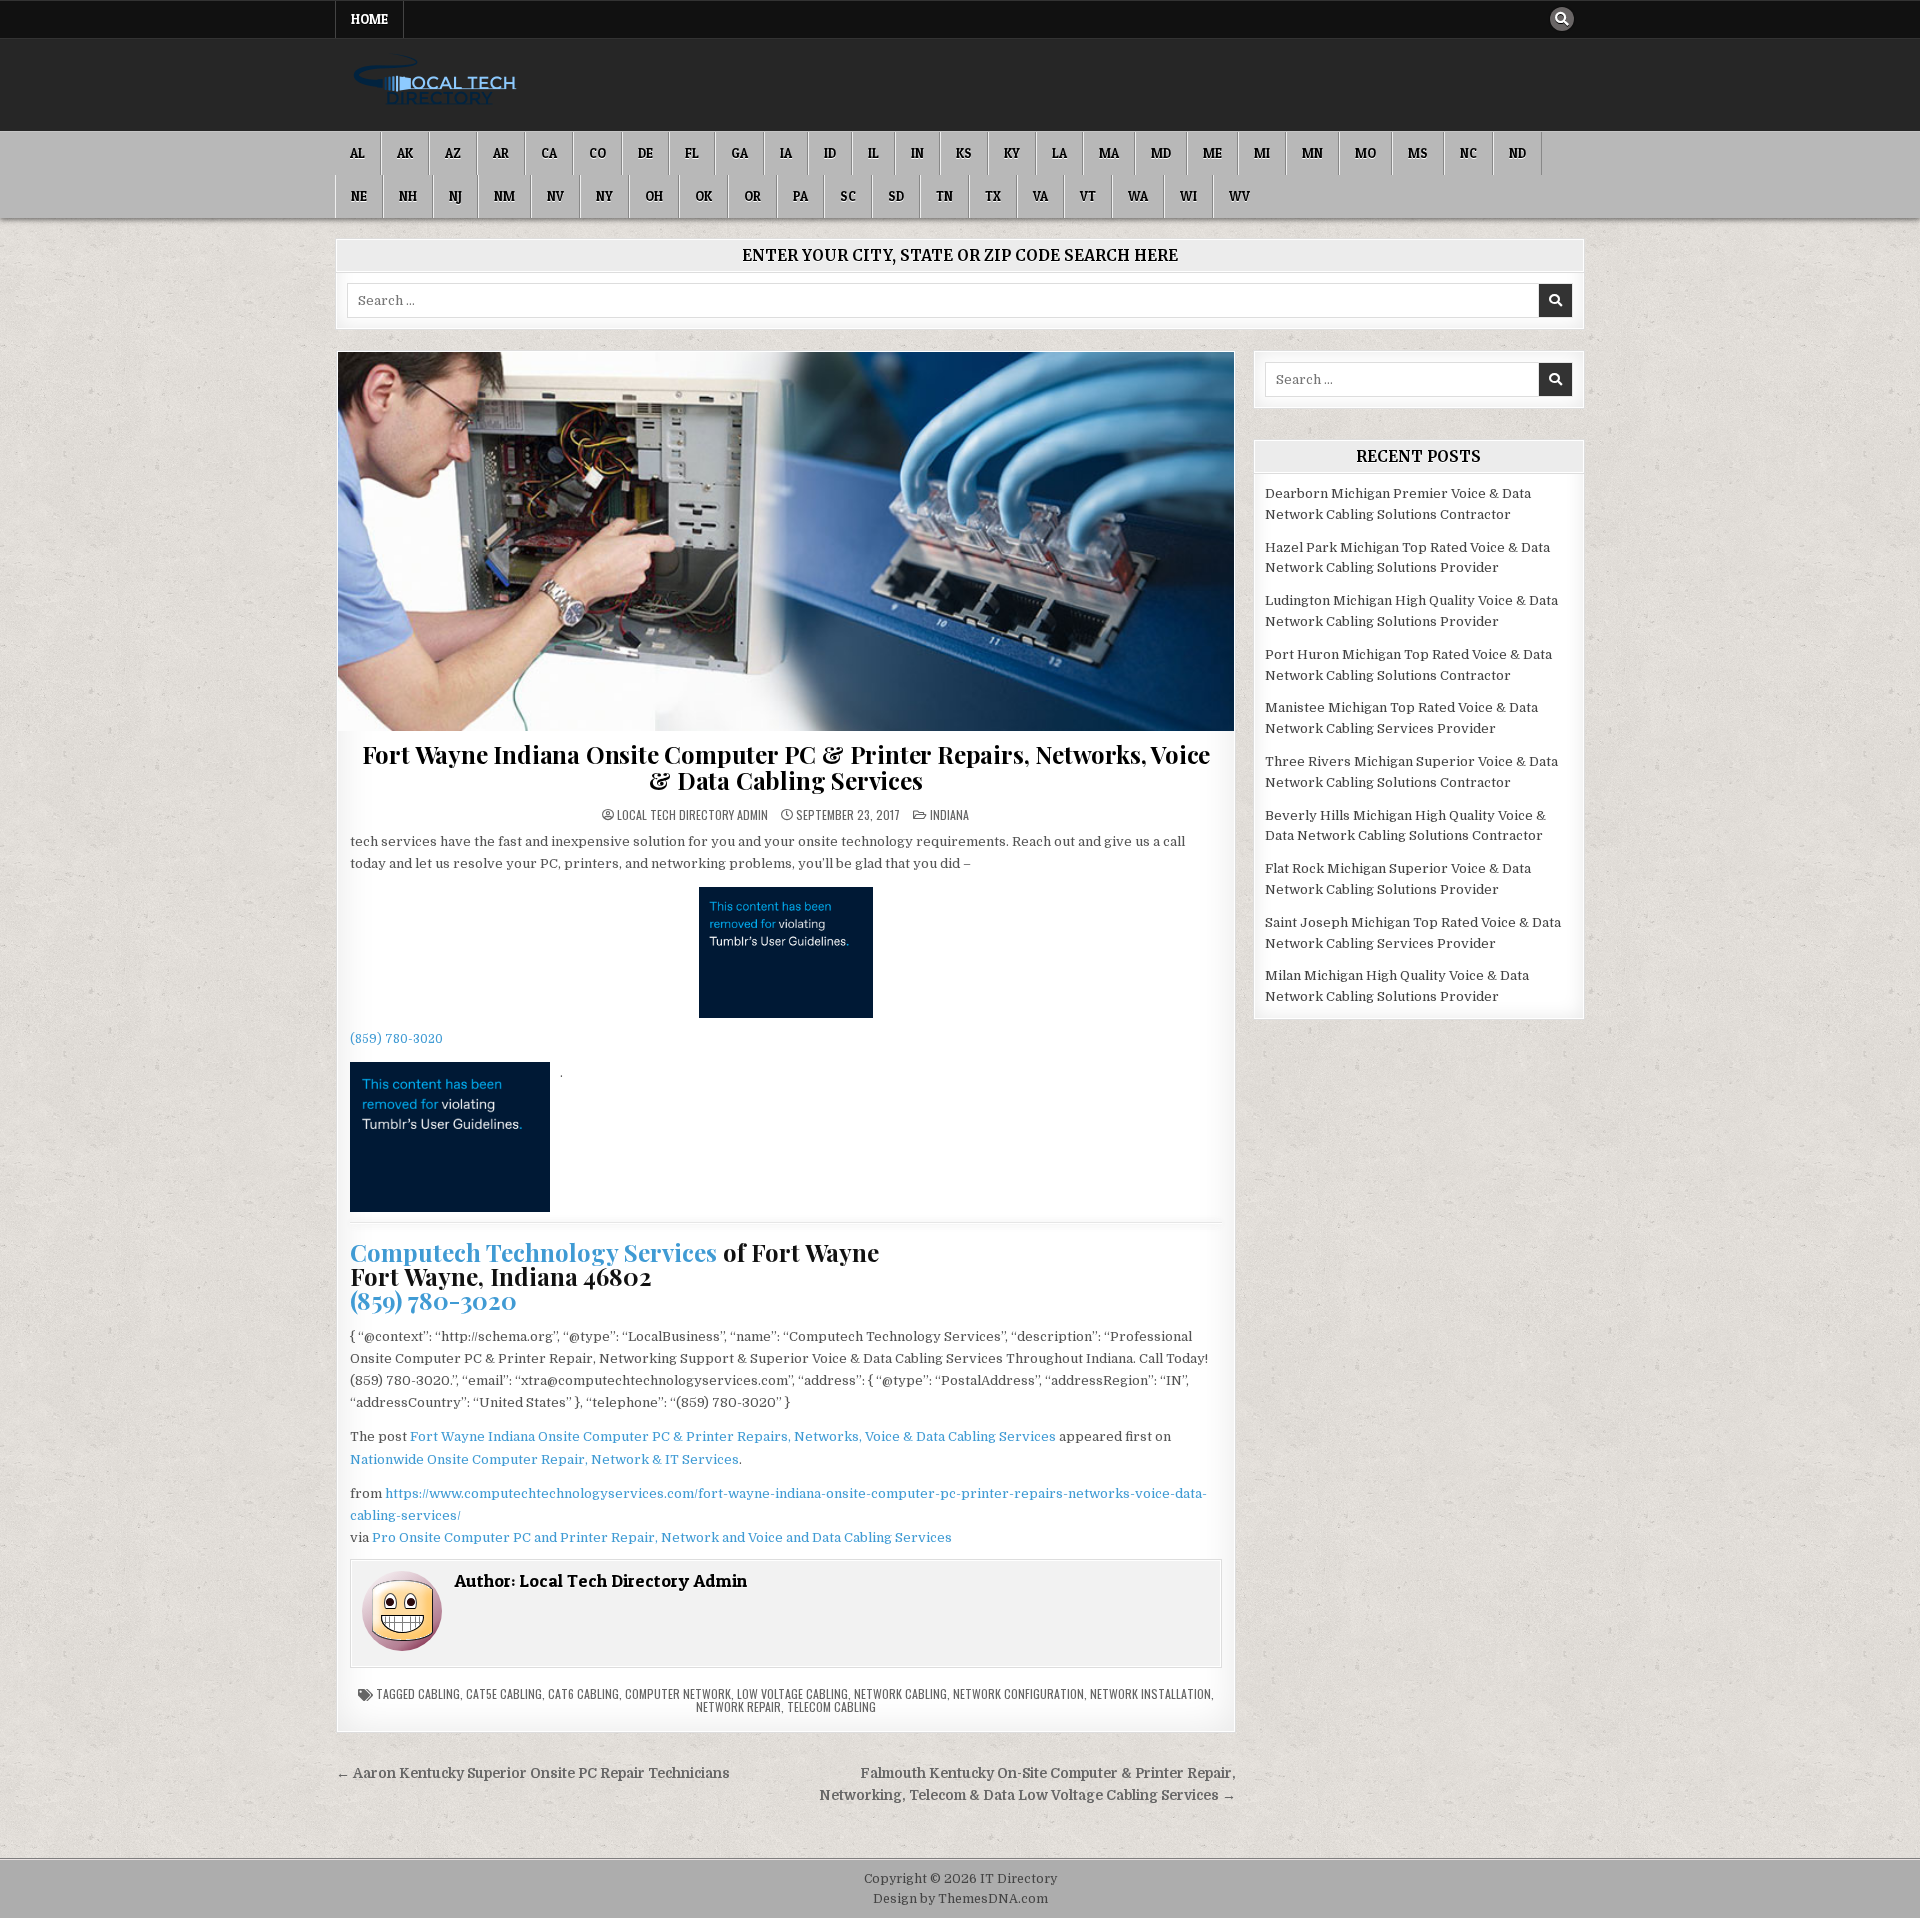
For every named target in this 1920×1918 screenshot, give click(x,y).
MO (1365, 153)
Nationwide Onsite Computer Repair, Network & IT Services (544, 1459)
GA (739, 153)
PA (800, 196)
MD (1161, 153)
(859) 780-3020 (396, 1039)
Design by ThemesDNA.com (960, 1899)
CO (597, 153)
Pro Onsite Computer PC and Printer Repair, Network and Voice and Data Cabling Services (662, 1537)
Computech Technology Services (533, 1252)
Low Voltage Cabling (792, 1693)
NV (555, 196)
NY (604, 196)
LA (1059, 153)
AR (501, 153)
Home (369, 19)
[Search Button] (1562, 19)
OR (752, 196)
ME (1212, 153)
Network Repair (738, 1706)
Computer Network (678, 1693)
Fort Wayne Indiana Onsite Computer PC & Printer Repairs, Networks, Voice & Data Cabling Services (786, 767)
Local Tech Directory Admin (692, 815)
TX (993, 196)
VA (1040, 196)
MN (1312, 153)
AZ (453, 153)
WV (1239, 196)
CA (549, 153)
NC (1468, 153)
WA (1138, 196)
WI (1188, 196)
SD (896, 196)
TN (944, 196)
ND (1517, 153)
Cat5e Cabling (504, 1693)
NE (359, 196)
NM (504, 196)
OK (703, 196)
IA (786, 153)
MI (1262, 153)
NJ (455, 196)
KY (1012, 153)
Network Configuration (1018, 1693)
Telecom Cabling (831, 1706)
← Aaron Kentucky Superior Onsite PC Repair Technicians (533, 1773)
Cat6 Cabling (583, 1693)
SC (848, 196)
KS (964, 153)
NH (408, 196)
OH (654, 196)
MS (1418, 153)
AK (405, 153)
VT (1088, 196)
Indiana (949, 814)
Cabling (439, 1693)
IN (917, 153)
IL (873, 153)
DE (645, 153)
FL (692, 153)
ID (830, 153)
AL (357, 153)
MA (1109, 153)
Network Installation (1150, 1693)
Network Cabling (900, 1693)
